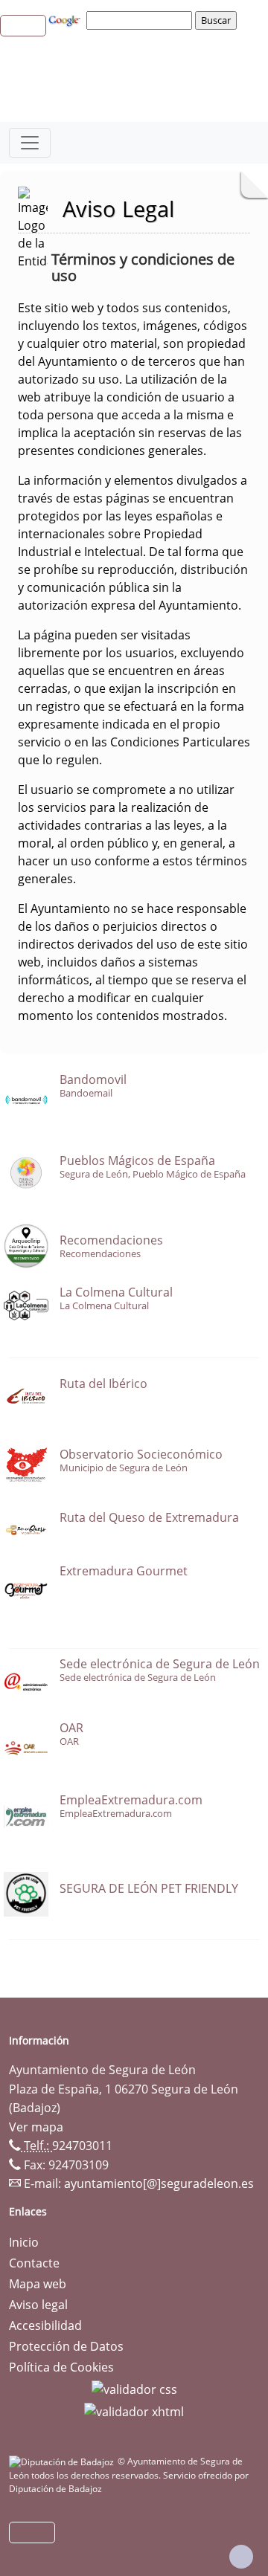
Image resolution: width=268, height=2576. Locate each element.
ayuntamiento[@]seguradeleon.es (159, 2183)
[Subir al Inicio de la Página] (241, 2557)
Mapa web (38, 2284)
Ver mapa (36, 2127)
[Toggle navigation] (30, 143)
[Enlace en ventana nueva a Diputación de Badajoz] (63, 2461)
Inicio (24, 2242)
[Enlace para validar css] (134, 2388)
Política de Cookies (61, 2367)
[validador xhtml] (134, 2410)
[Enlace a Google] (66, 19)
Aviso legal (38, 2305)
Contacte (34, 2263)
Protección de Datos (66, 2346)
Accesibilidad (45, 2325)
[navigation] (141, 20)
